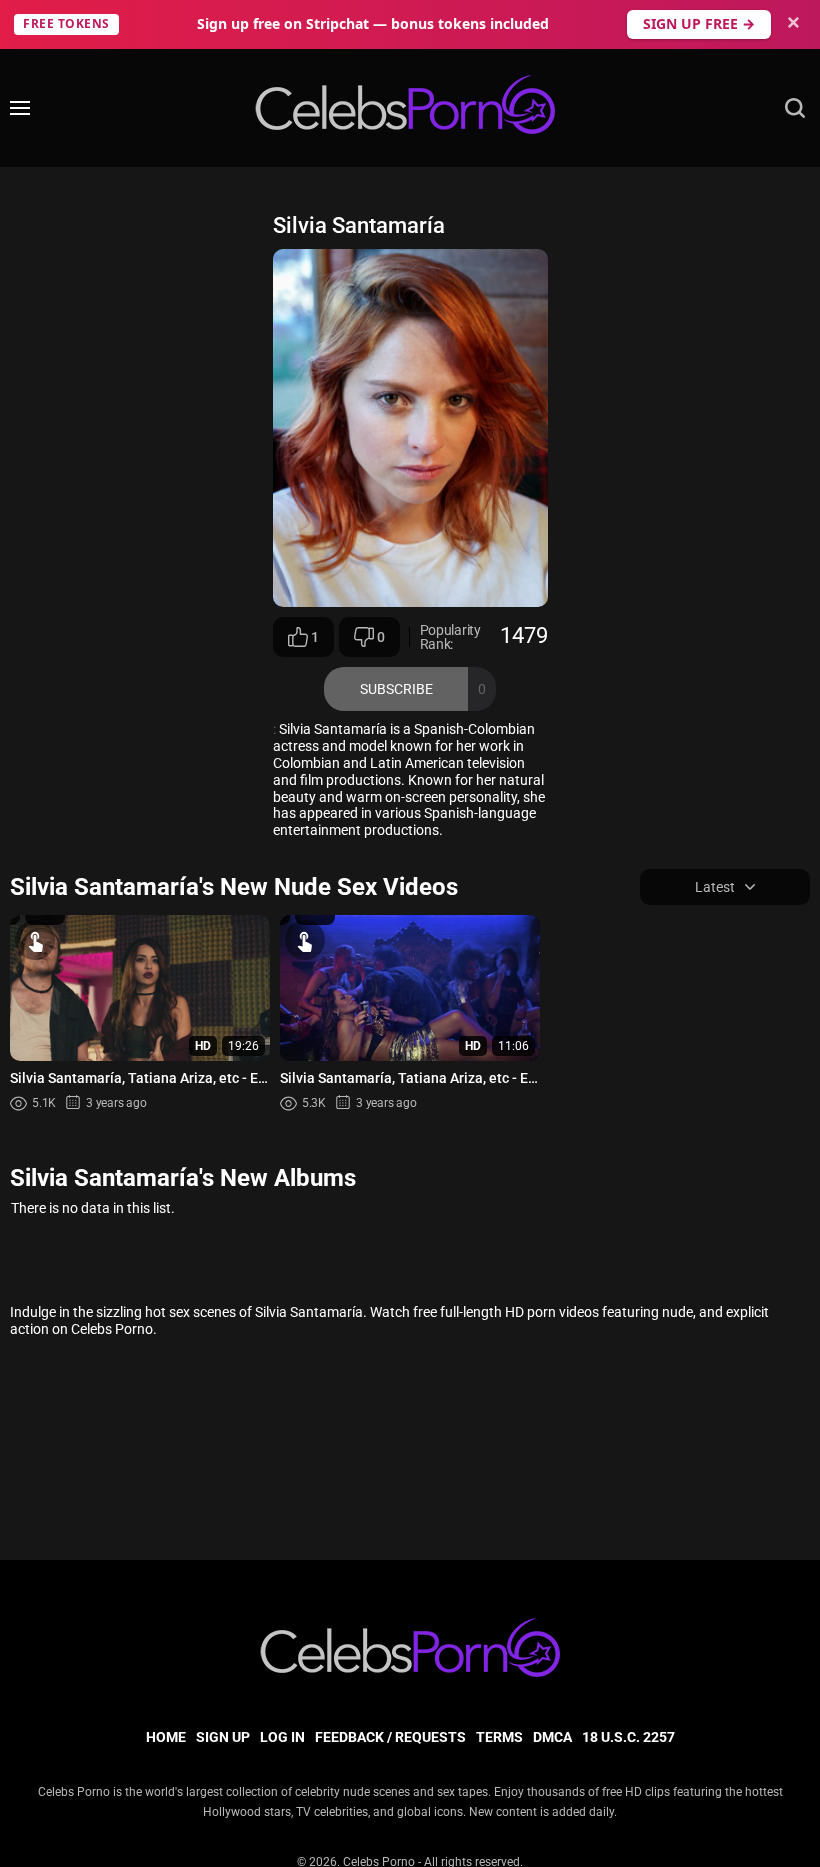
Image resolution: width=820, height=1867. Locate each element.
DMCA (552, 1737)
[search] (795, 108)
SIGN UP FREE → (699, 23)
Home (166, 1737)
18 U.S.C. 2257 (628, 1737)
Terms (499, 1737)
